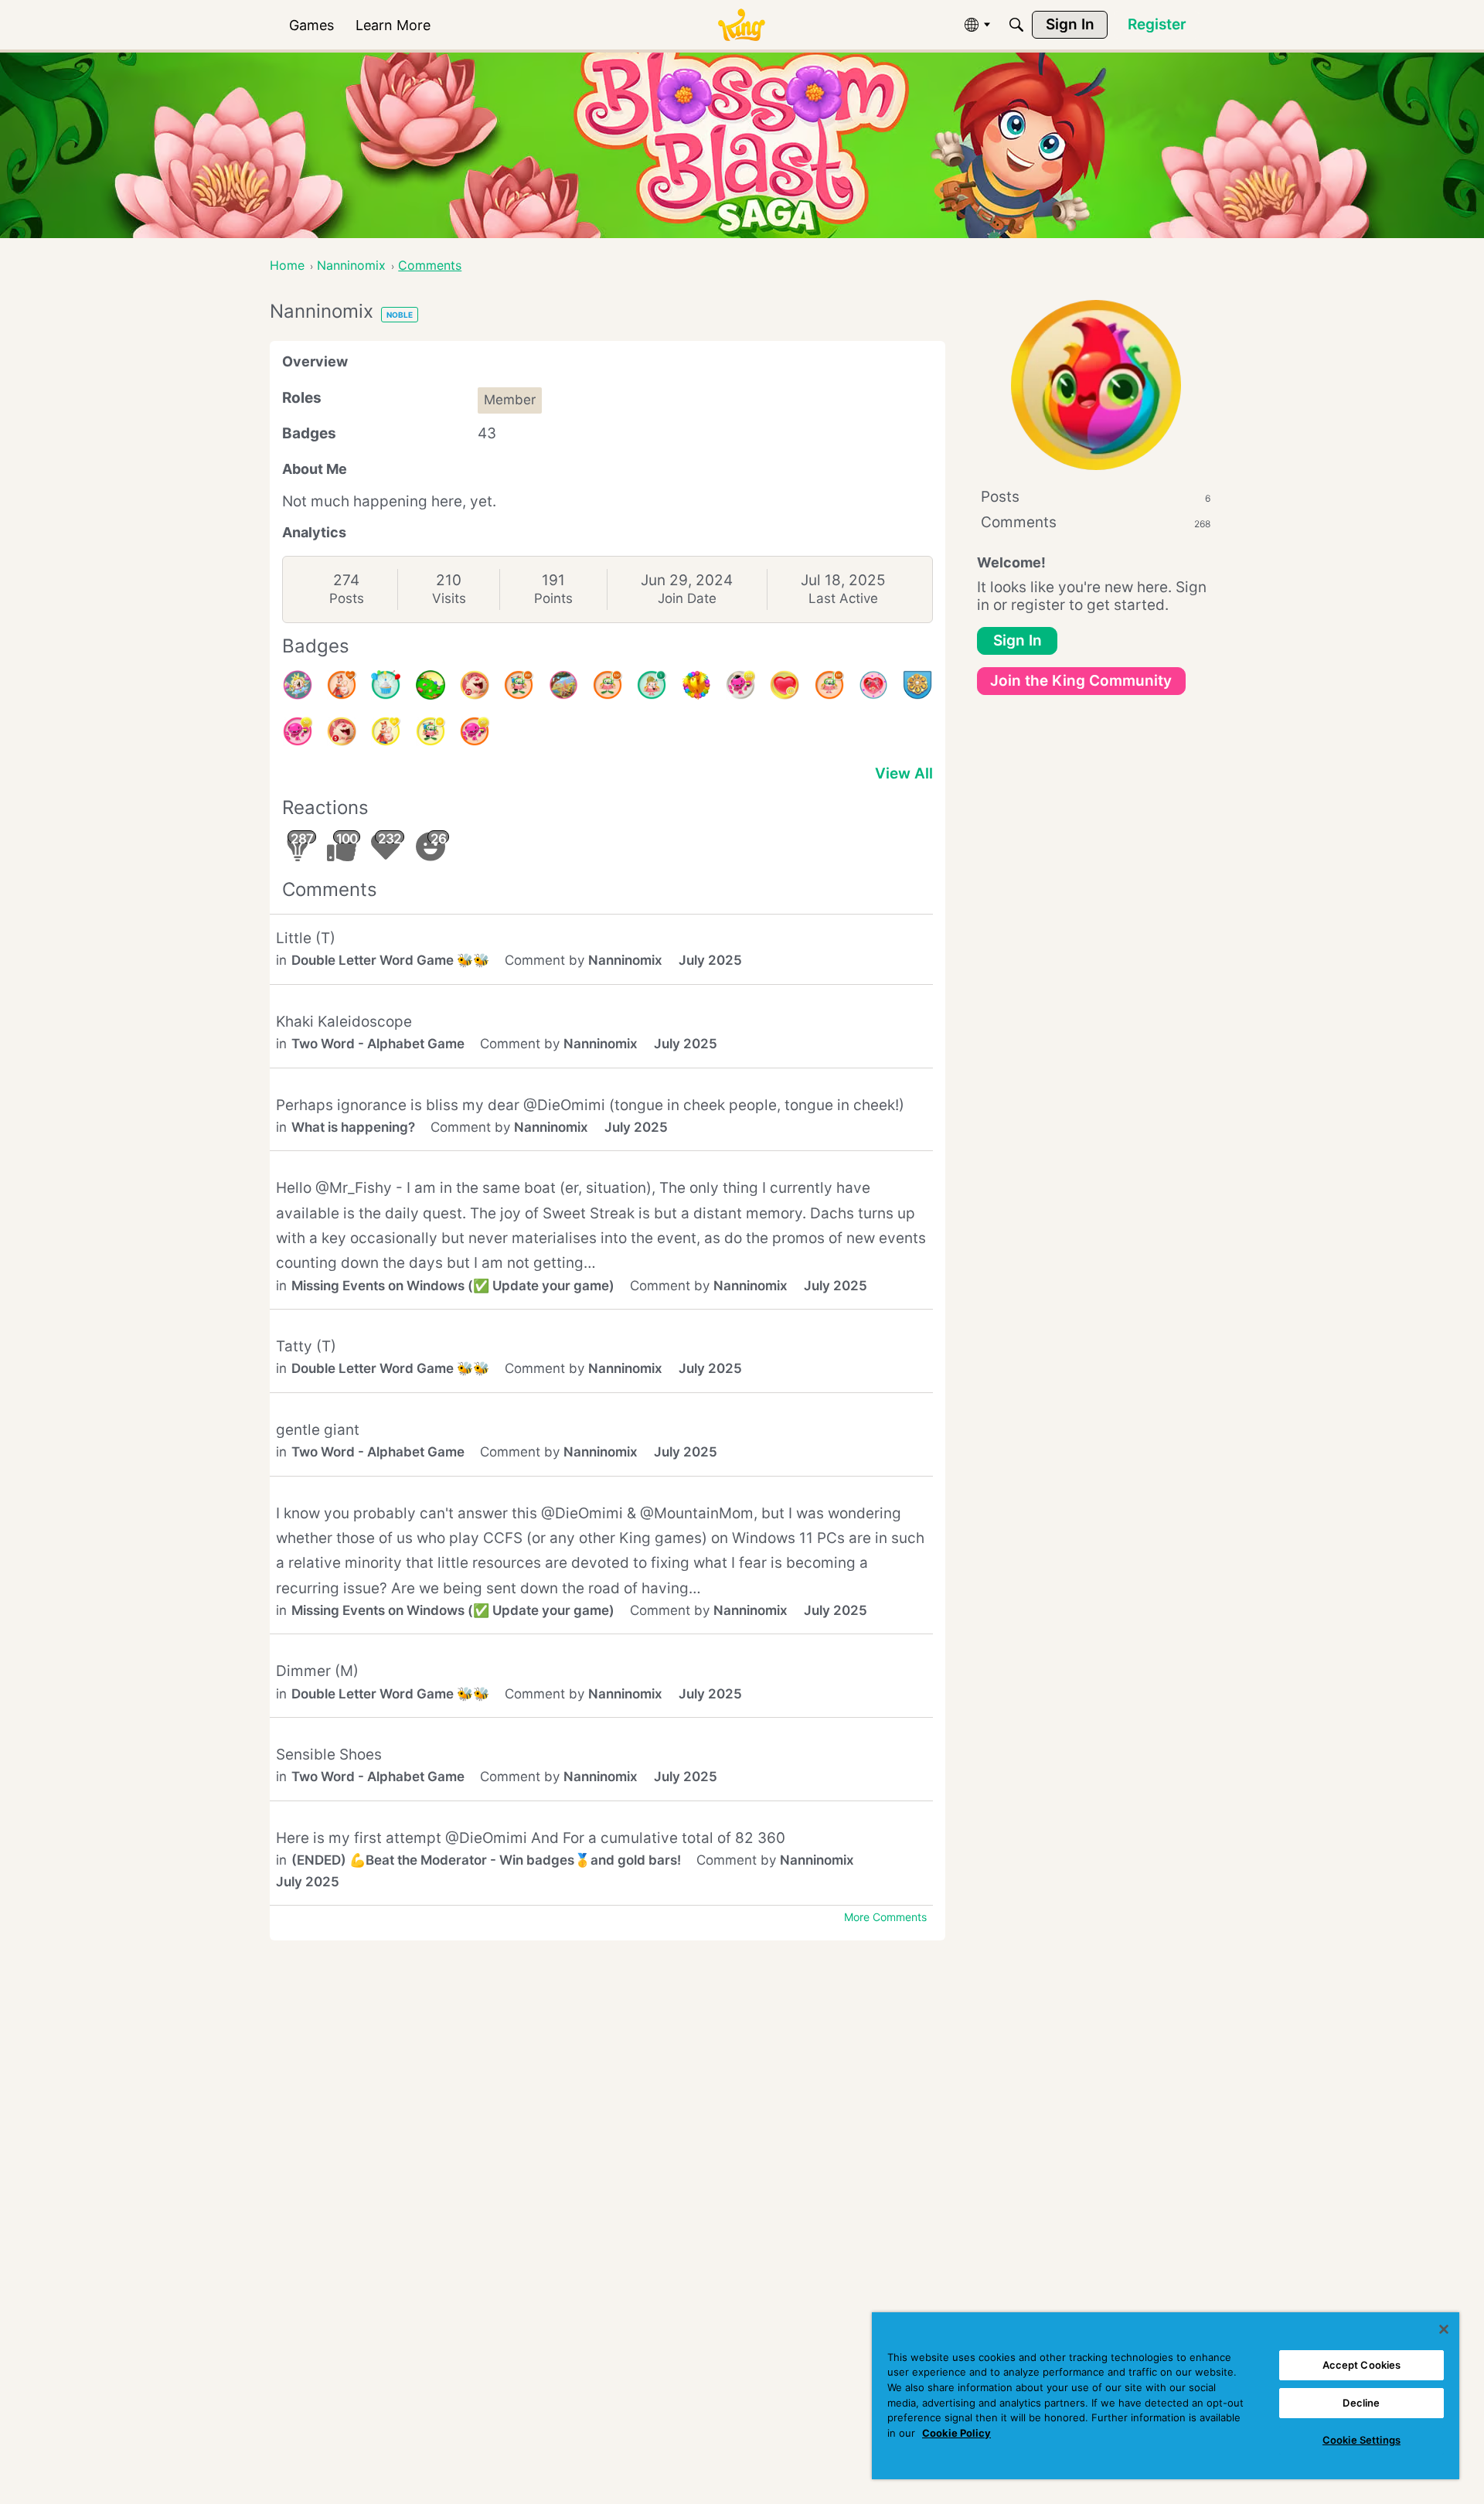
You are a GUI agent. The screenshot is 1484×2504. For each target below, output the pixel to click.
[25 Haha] (475, 685)
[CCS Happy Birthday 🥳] (298, 685)
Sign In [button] (1018, 640)
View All (904, 773)
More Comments (885, 1917)
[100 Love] (785, 685)
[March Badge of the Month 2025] (563, 685)
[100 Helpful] (740, 685)
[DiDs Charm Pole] (696, 685)
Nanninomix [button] (625, 960)
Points (553, 598)
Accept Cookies (1362, 2365)
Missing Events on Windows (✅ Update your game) (453, 1286)
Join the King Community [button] (1081, 681)
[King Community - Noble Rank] (917, 685)
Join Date (687, 598)
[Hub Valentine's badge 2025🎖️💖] (873, 685)
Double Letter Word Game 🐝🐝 (390, 960)
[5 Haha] (342, 731)
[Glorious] (342, 685)
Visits (449, 598)
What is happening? (353, 1127)
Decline (1361, 2403)
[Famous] (386, 731)
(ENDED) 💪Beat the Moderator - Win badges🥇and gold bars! (486, 1860)
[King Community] (741, 25)
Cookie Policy (956, 2433)
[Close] (1444, 2329)
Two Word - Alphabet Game (378, 1044)
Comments (1096, 522)
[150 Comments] (608, 685)
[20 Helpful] (475, 731)
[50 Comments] (431, 731)
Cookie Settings (1361, 2440)
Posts (347, 598)
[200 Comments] (519, 685)
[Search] (1016, 25)
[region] (1166, 2396)
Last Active (843, 598)
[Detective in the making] (652, 685)
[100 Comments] (829, 685)
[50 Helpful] (298, 731)
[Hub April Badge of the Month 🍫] (431, 685)
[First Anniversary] (386, 685)
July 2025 (710, 960)
